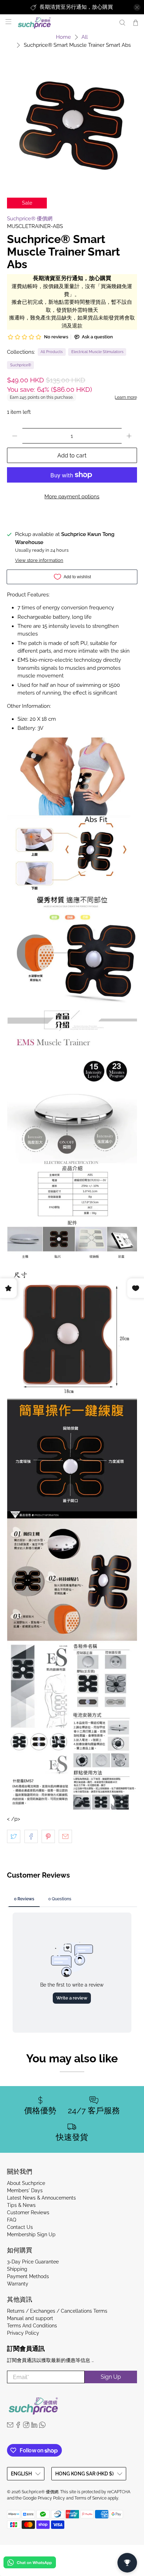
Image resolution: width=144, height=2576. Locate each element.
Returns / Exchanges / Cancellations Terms (57, 2311)
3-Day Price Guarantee (33, 2262)
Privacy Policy (23, 2333)
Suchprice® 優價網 (30, 219)
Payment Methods (28, 2276)
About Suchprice (26, 2183)
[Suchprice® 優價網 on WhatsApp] (42, 2426)
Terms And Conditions (32, 2326)
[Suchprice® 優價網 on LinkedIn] (34, 2426)
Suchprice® (21, 365)
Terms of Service (91, 2498)
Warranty (18, 2284)
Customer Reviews (28, 2212)
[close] (137, 7)
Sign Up (111, 2377)
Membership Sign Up (31, 2234)
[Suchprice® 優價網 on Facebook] (18, 2426)
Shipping (17, 2269)
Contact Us (20, 2227)
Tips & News (21, 2205)
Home (63, 37)
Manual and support (30, 2318)
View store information (39, 560)
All (85, 37)
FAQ (12, 2220)
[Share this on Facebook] (31, 1836)
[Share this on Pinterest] (48, 1836)
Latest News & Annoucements (41, 2198)
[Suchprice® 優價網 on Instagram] (26, 2426)
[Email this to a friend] (65, 1836)
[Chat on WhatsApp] (30, 2564)
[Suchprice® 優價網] (64, 23)
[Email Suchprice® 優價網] (10, 2426)
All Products (52, 352)
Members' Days (25, 2190)
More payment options (72, 497)
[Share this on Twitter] (14, 1836)
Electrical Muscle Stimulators (97, 352)
